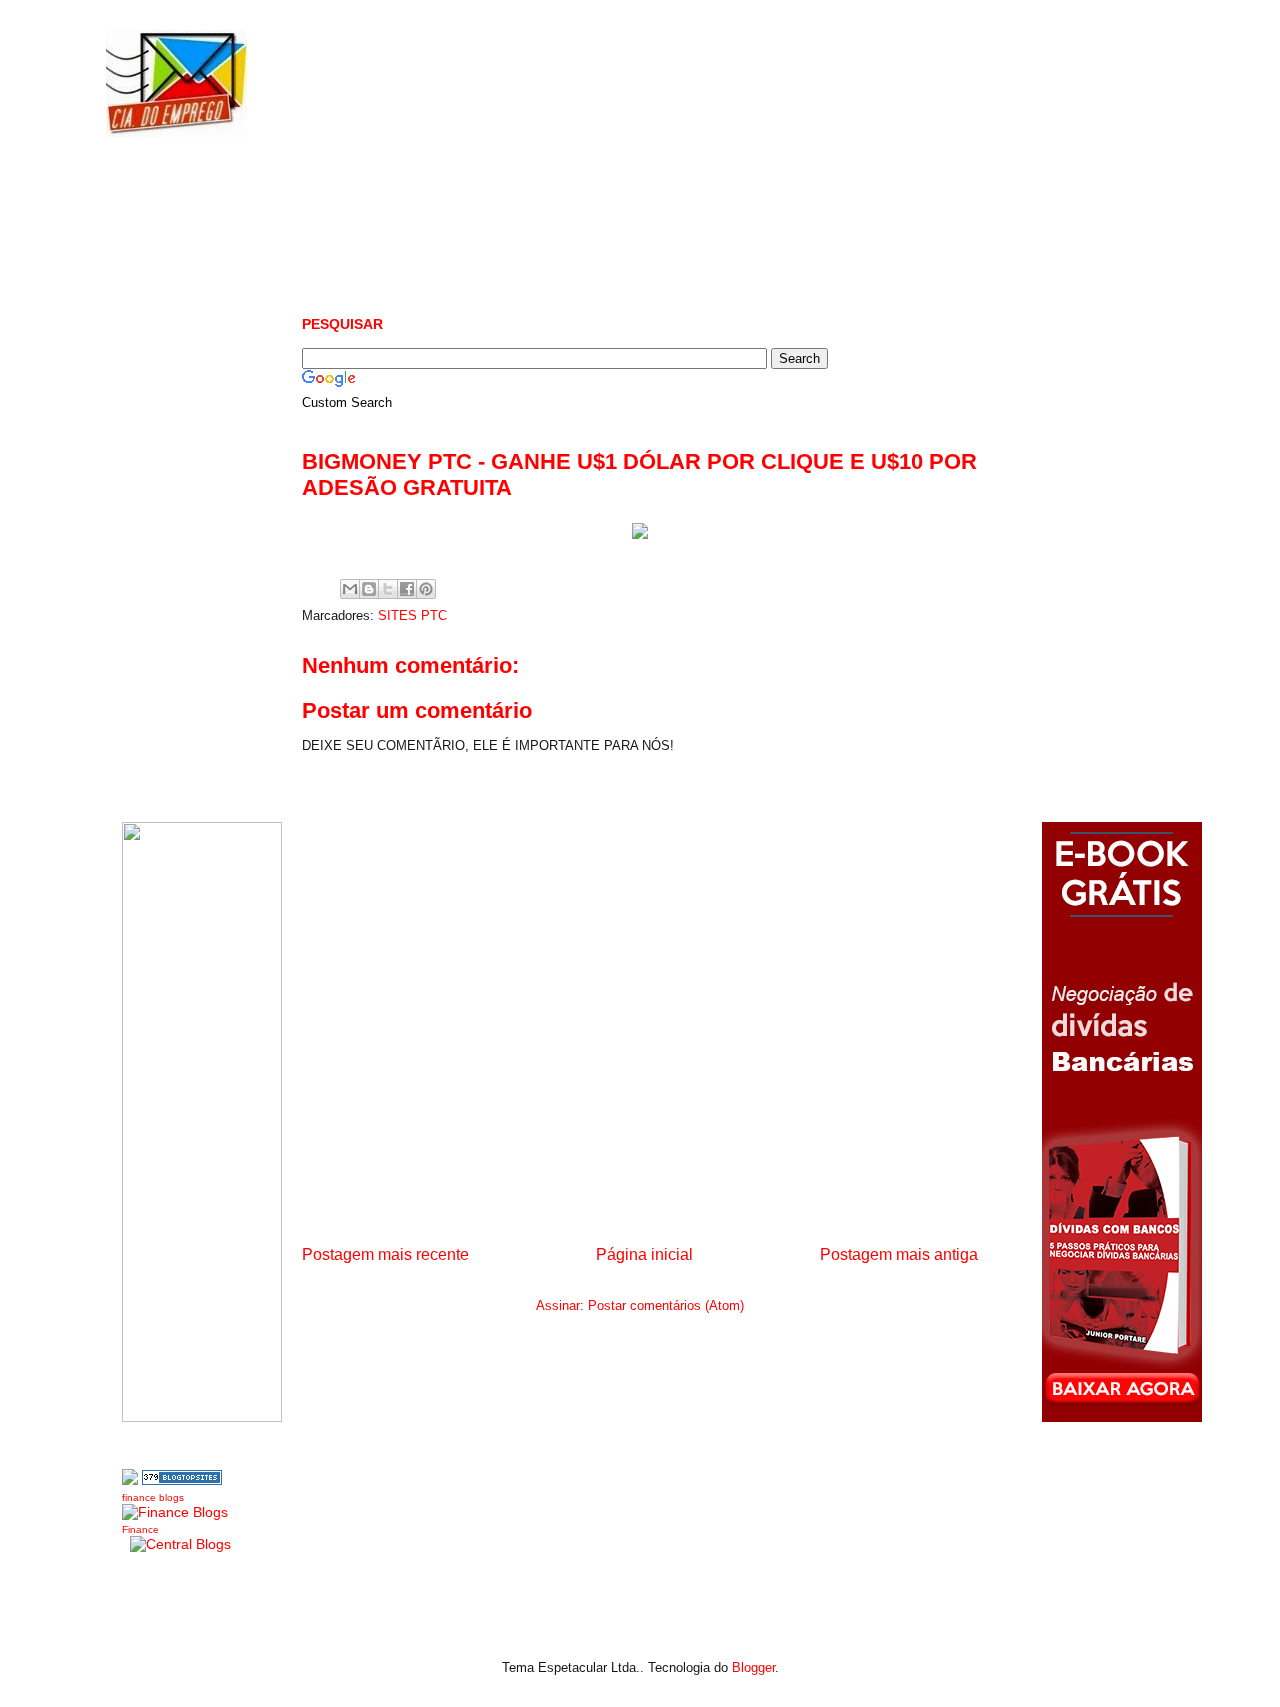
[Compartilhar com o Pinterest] (426, 589)
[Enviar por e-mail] (350, 589)
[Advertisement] (666, 220)
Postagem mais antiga (899, 1254)
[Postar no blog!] (369, 589)
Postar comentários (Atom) (666, 1305)
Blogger (753, 1667)
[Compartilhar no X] (388, 589)
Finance (140, 1529)
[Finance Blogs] (175, 1512)
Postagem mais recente (385, 1254)
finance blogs (153, 1497)
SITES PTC (412, 615)
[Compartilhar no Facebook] (407, 589)
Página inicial (644, 1254)
